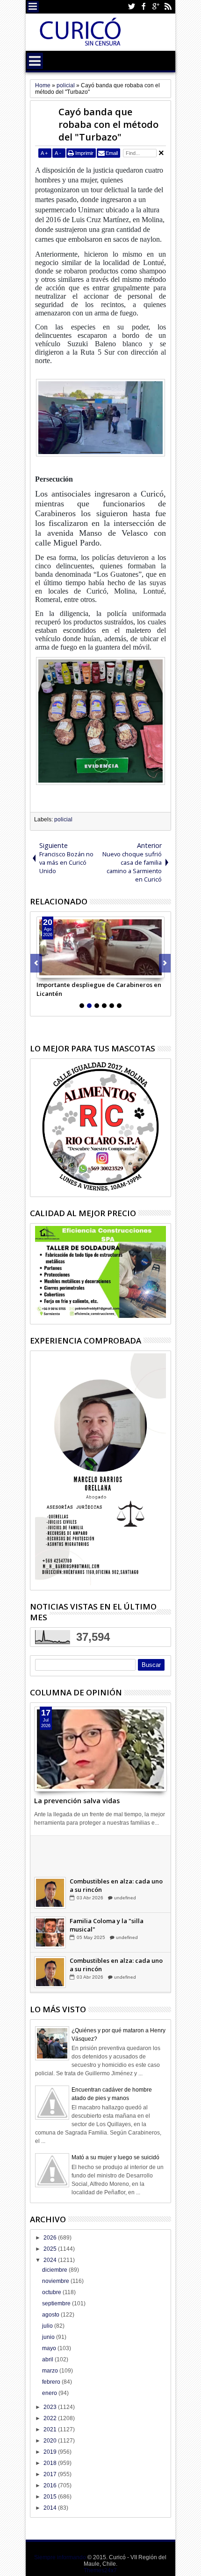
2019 (51, 2452)
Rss (168, 7)
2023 (51, 2407)
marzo (51, 2371)
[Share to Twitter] (54, 971)
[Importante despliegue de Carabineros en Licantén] (100, 947)
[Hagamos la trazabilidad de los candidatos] (50, 1855)
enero (50, 2393)
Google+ (156, 7)
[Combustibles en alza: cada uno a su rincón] (50, 1895)
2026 (51, 2238)
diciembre (55, 2270)
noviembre (56, 2281)
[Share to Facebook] (44, 971)
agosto (51, 2315)
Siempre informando (60, 2557)
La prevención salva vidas (77, 1801)
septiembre (57, 2303)
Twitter (131, 7)
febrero (52, 2382)
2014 (51, 2508)
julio (48, 2326)
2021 (51, 2429)
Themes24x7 (100, 2570)
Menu (33, 7)
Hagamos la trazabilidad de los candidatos (116, 1848)
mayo (50, 2348)
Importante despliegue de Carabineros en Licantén (99, 989)
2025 (51, 2249)
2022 (51, 2418)
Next (36, 963)
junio (49, 2337)
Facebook (144, 7)
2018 (51, 2463)
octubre (52, 2292)
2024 (51, 2260)
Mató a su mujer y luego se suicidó (115, 2157)
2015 (51, 2497)
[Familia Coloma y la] (50, 1935)
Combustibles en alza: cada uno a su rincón (116, 1888)
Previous (165, 963)
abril (48, 2359)
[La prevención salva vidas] (100, 1749)
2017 (51, 2474)
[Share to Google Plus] (65, 971)
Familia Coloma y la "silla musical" (107, 1927)
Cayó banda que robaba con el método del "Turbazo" (108, 124)
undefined (125, 1860)
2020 (51, 2441)
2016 (51, 2485)
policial (63, 819)
